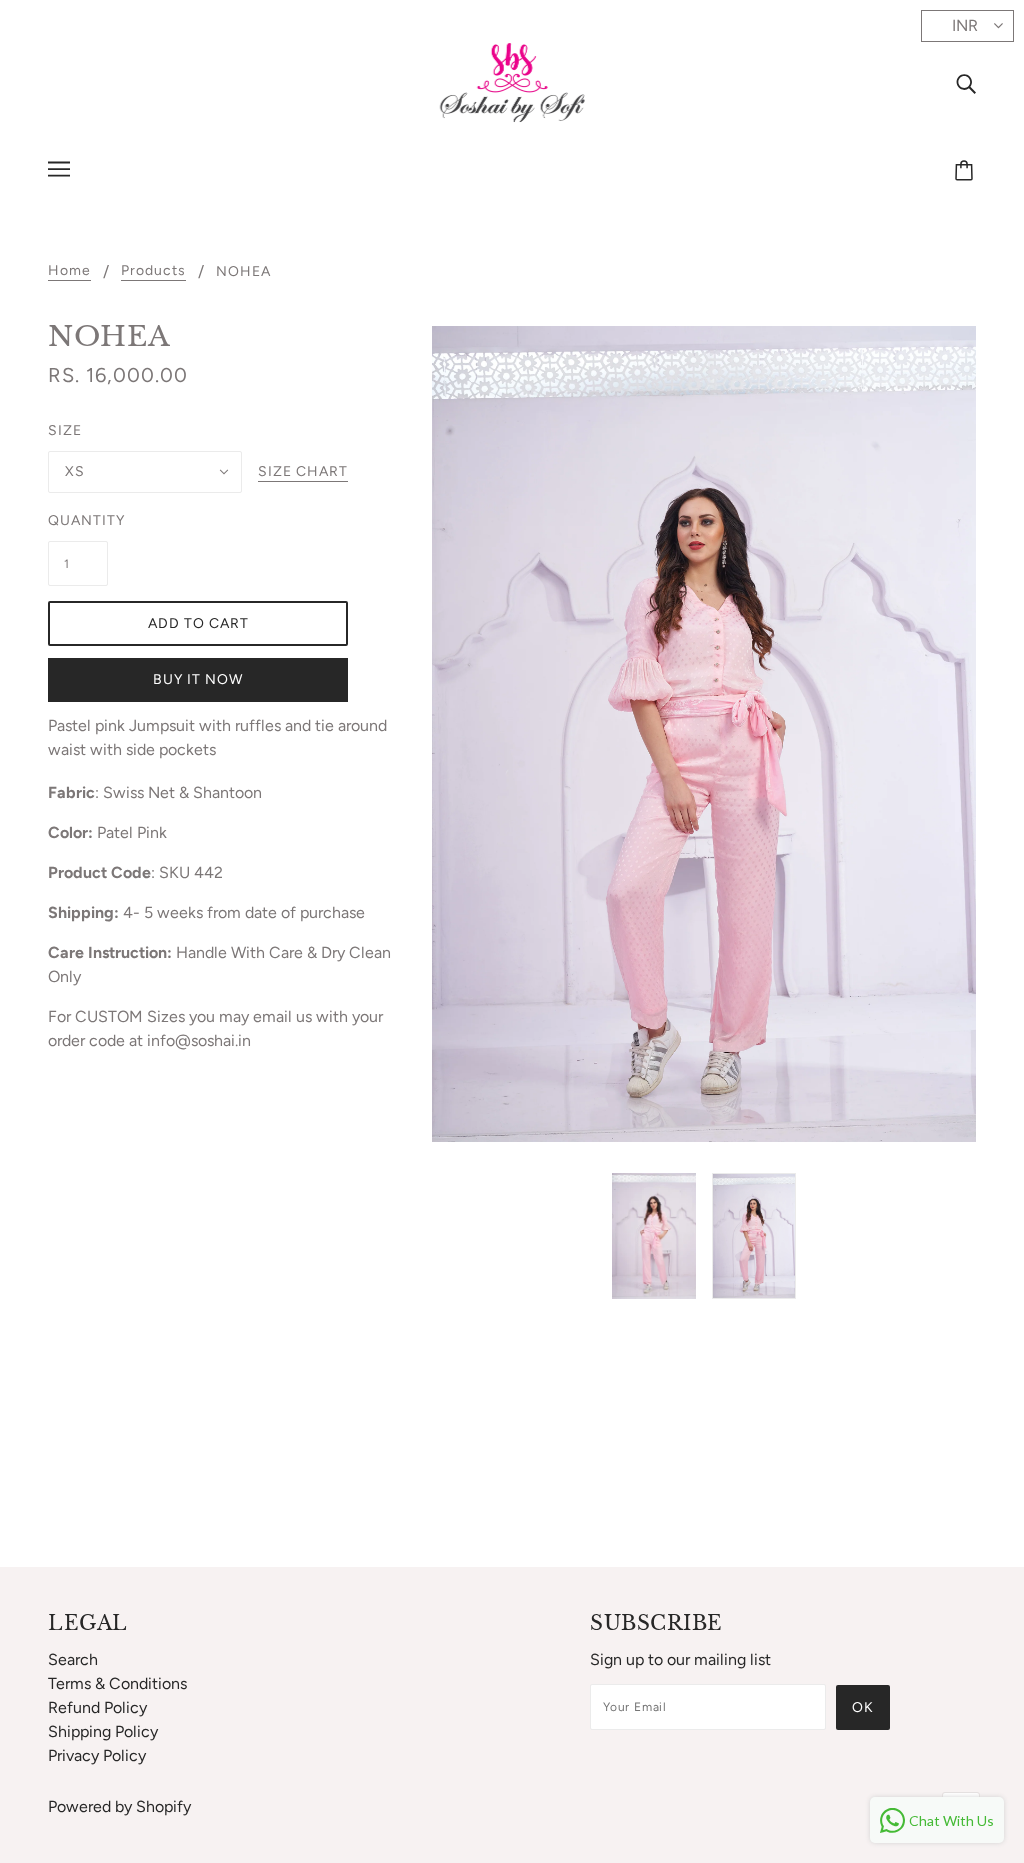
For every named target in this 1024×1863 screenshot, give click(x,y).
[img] (966, 83)
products (153, 271)
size (65, 430)
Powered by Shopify (119, 1806)
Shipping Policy (103, 1731)
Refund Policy (97, 1707)
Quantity (78, 520)
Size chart (303, 472)
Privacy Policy (97, 1755)
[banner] (512, 81)
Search (73, 1659)
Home (69, 271)
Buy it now (198, 679)
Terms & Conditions (117, 1683)
